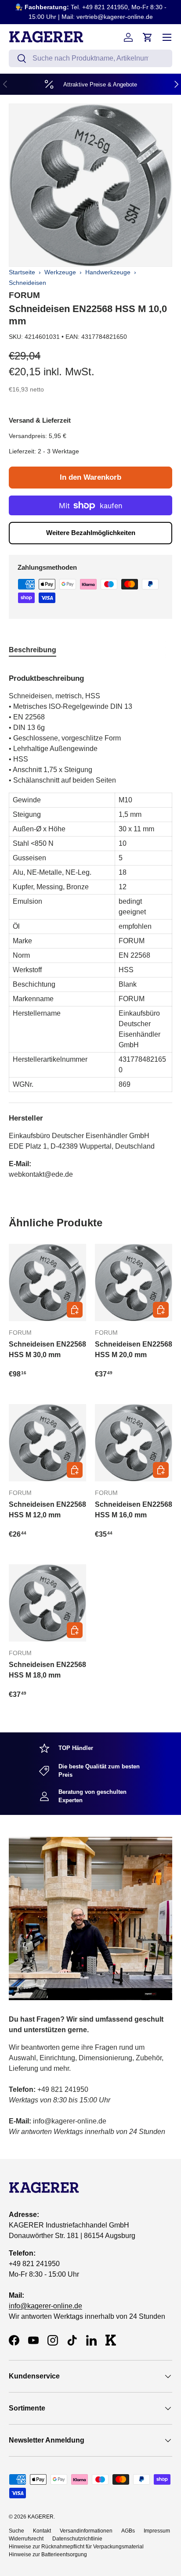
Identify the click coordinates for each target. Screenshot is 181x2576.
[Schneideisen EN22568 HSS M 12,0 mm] (47, 1443)
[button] (148, 37)
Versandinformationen (86, 2531)
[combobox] (90, 58)
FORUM (24, 295)
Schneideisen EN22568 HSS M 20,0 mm (134, 1349)
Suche (16, 2531)
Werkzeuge (60, 272)
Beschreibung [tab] (33, 650)
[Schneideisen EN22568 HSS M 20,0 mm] (134, 1283)
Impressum (157, 2531)
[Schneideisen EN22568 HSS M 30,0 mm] (47, 1283)
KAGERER (41, 2517)
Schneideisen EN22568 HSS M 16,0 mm (134, 1510)
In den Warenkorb (90, 477)
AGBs (128, 2531)
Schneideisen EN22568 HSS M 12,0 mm (47, 1510)
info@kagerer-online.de (45, 2306)
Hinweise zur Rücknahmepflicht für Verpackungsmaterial (76, 2547)
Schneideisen (27, 283)
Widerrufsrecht (26, 2539)
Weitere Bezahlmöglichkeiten (91, 533)
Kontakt (42, 2531)
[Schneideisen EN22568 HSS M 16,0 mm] (134, 1443)
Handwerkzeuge (108, 272)
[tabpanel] (90, 923)
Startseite (22, 272)
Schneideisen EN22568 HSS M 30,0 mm (47, 1349)
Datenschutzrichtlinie (77, 2539)
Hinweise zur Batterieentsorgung (48, 2554)
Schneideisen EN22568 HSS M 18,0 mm (47, 1670)
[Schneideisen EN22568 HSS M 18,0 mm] (47, 1603)
